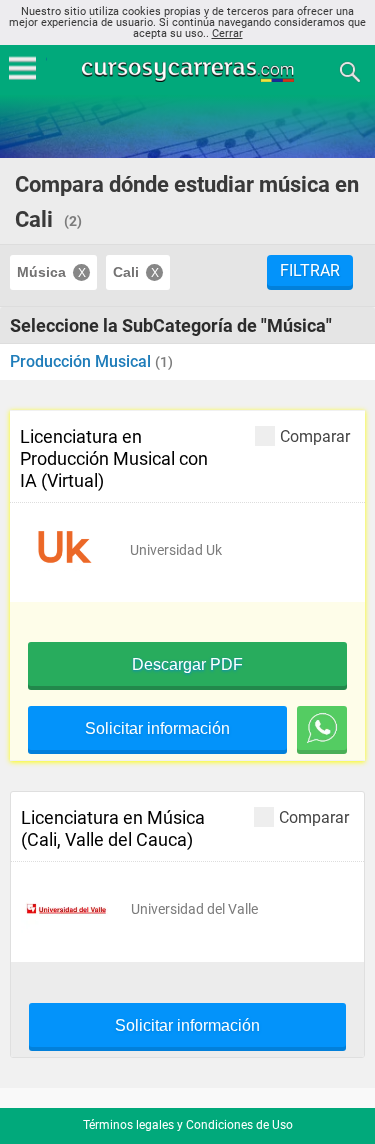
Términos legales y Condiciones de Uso (188, 1125)
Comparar (315, 436)
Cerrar (227, 33)
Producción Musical (82, 361)
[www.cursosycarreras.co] (190, 70)
